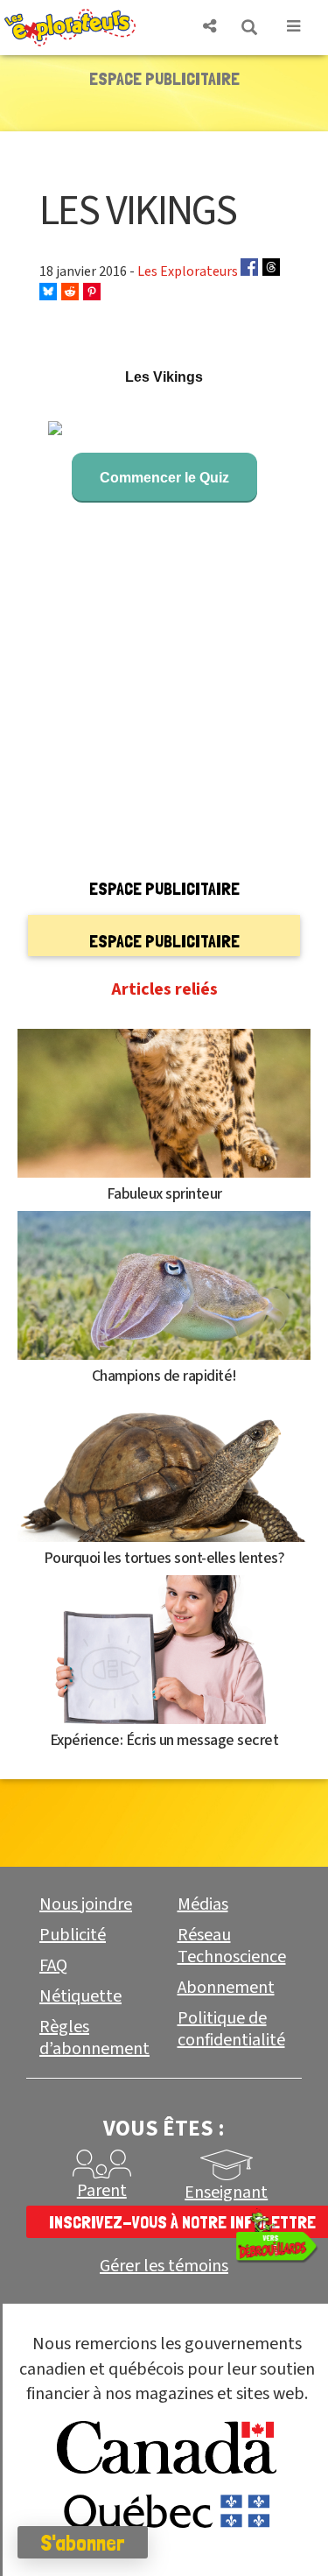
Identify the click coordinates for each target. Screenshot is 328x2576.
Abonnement (226, 1988)
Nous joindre (86, 1904)
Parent (102, 2191)
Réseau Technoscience (232, 1946)
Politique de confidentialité (231, 2029)
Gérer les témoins (164, 2266)
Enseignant (226, 2192)
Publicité (73, 1935)
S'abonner (83, 2543)
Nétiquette (80, 1996)
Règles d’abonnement (94, 2038)
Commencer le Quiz (164, 478)
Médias (203, 1904)
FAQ (53, 1966)
